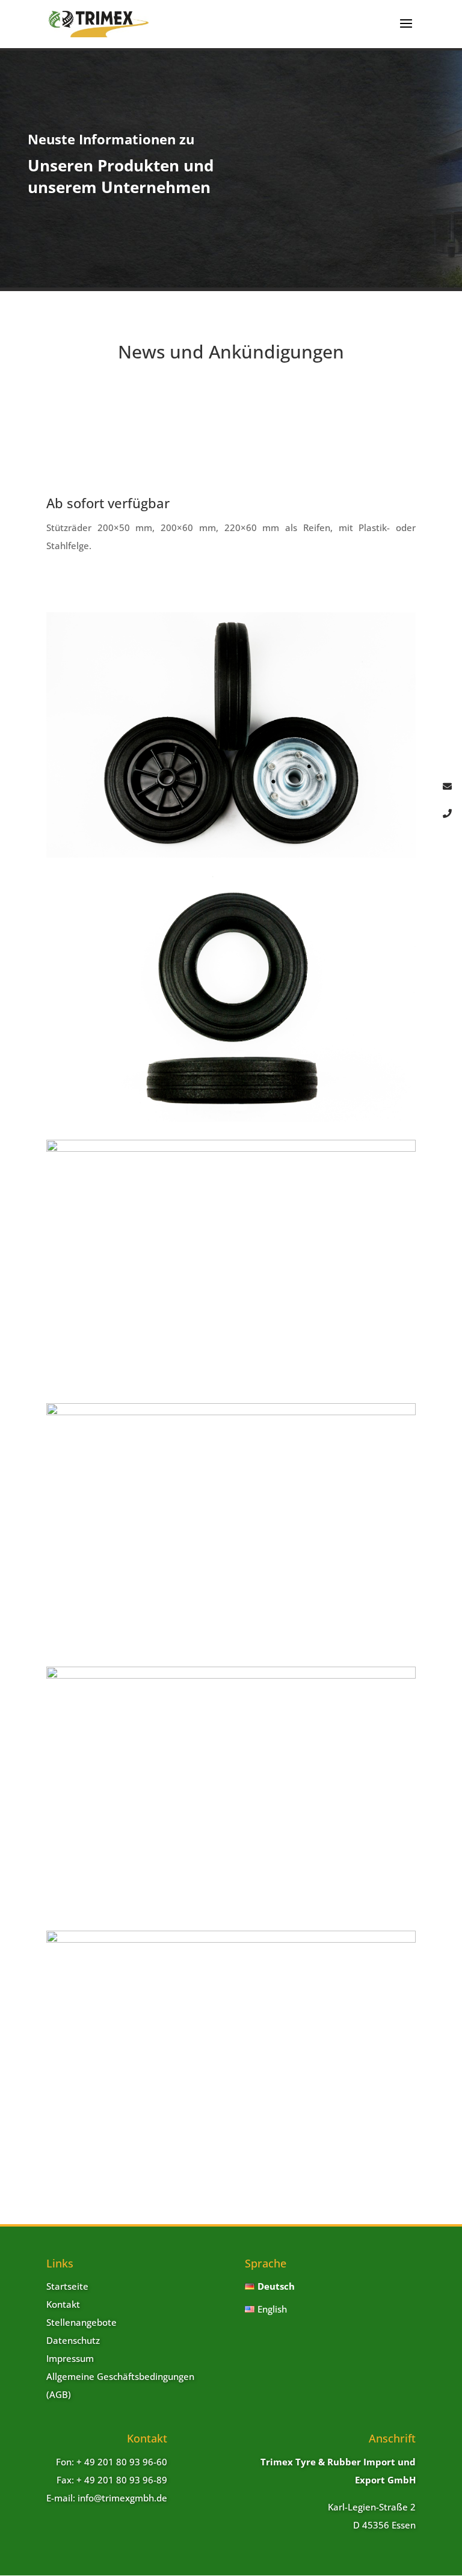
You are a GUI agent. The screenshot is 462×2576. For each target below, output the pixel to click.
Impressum (70, 2358)
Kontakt (63, 2304)
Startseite (67, 2286)
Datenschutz (73, 2340)
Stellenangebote (82, 2322)
